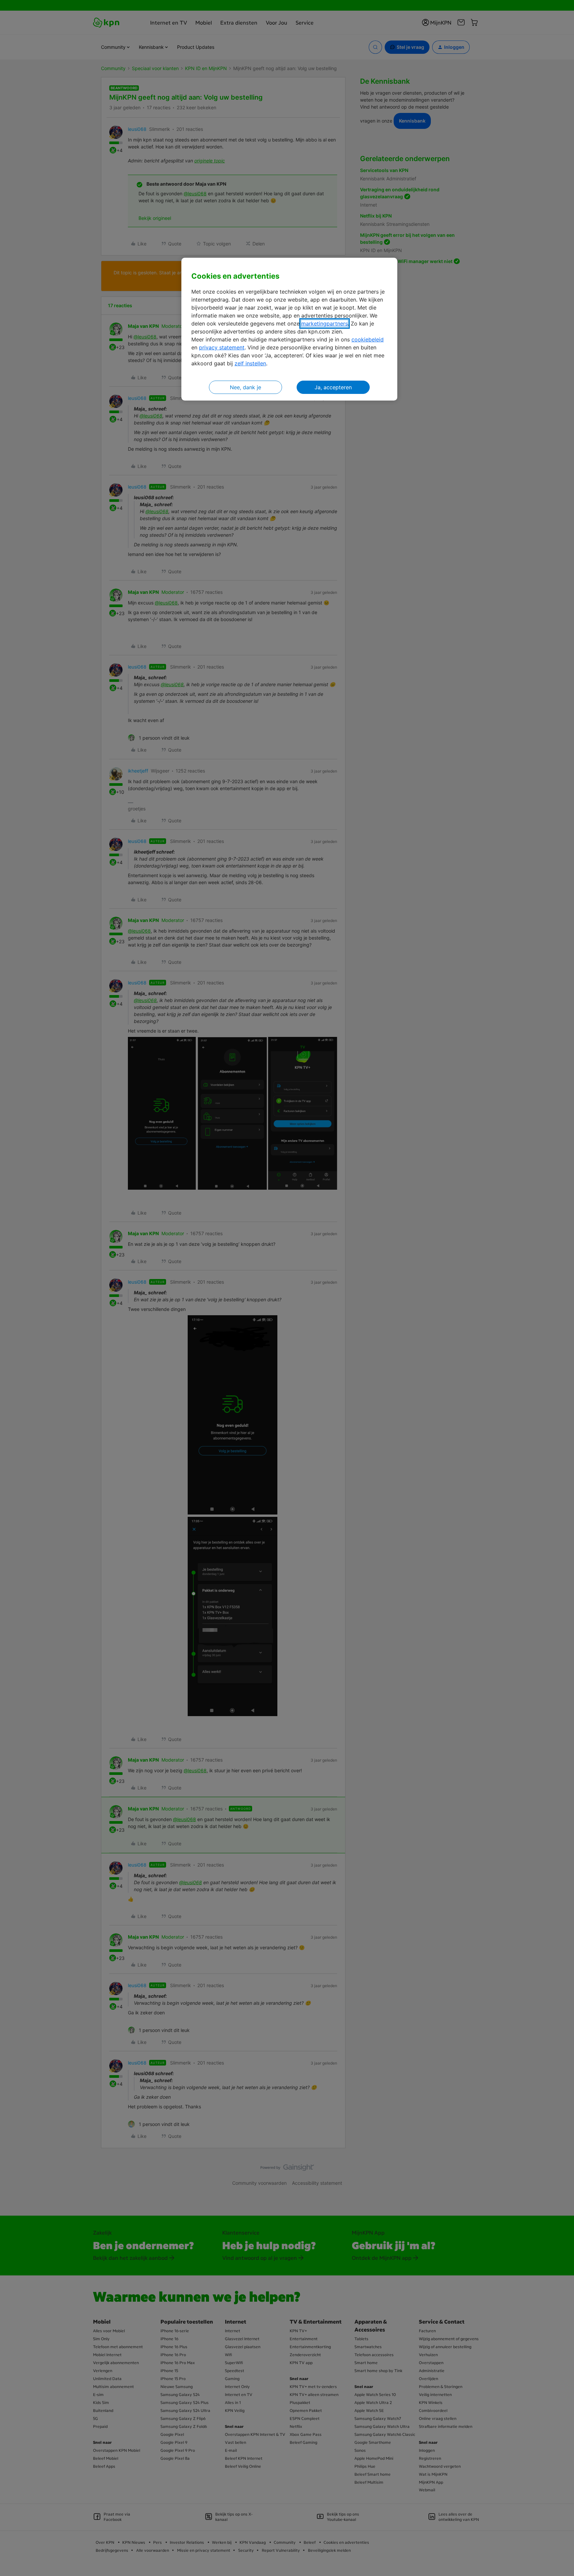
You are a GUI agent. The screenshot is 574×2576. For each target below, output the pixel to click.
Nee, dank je (245, 387)
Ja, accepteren (333, 387)
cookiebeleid (368, 339)
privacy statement (222, 347)
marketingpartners (325, 323)
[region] (289, 329)
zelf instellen (250, 363)
